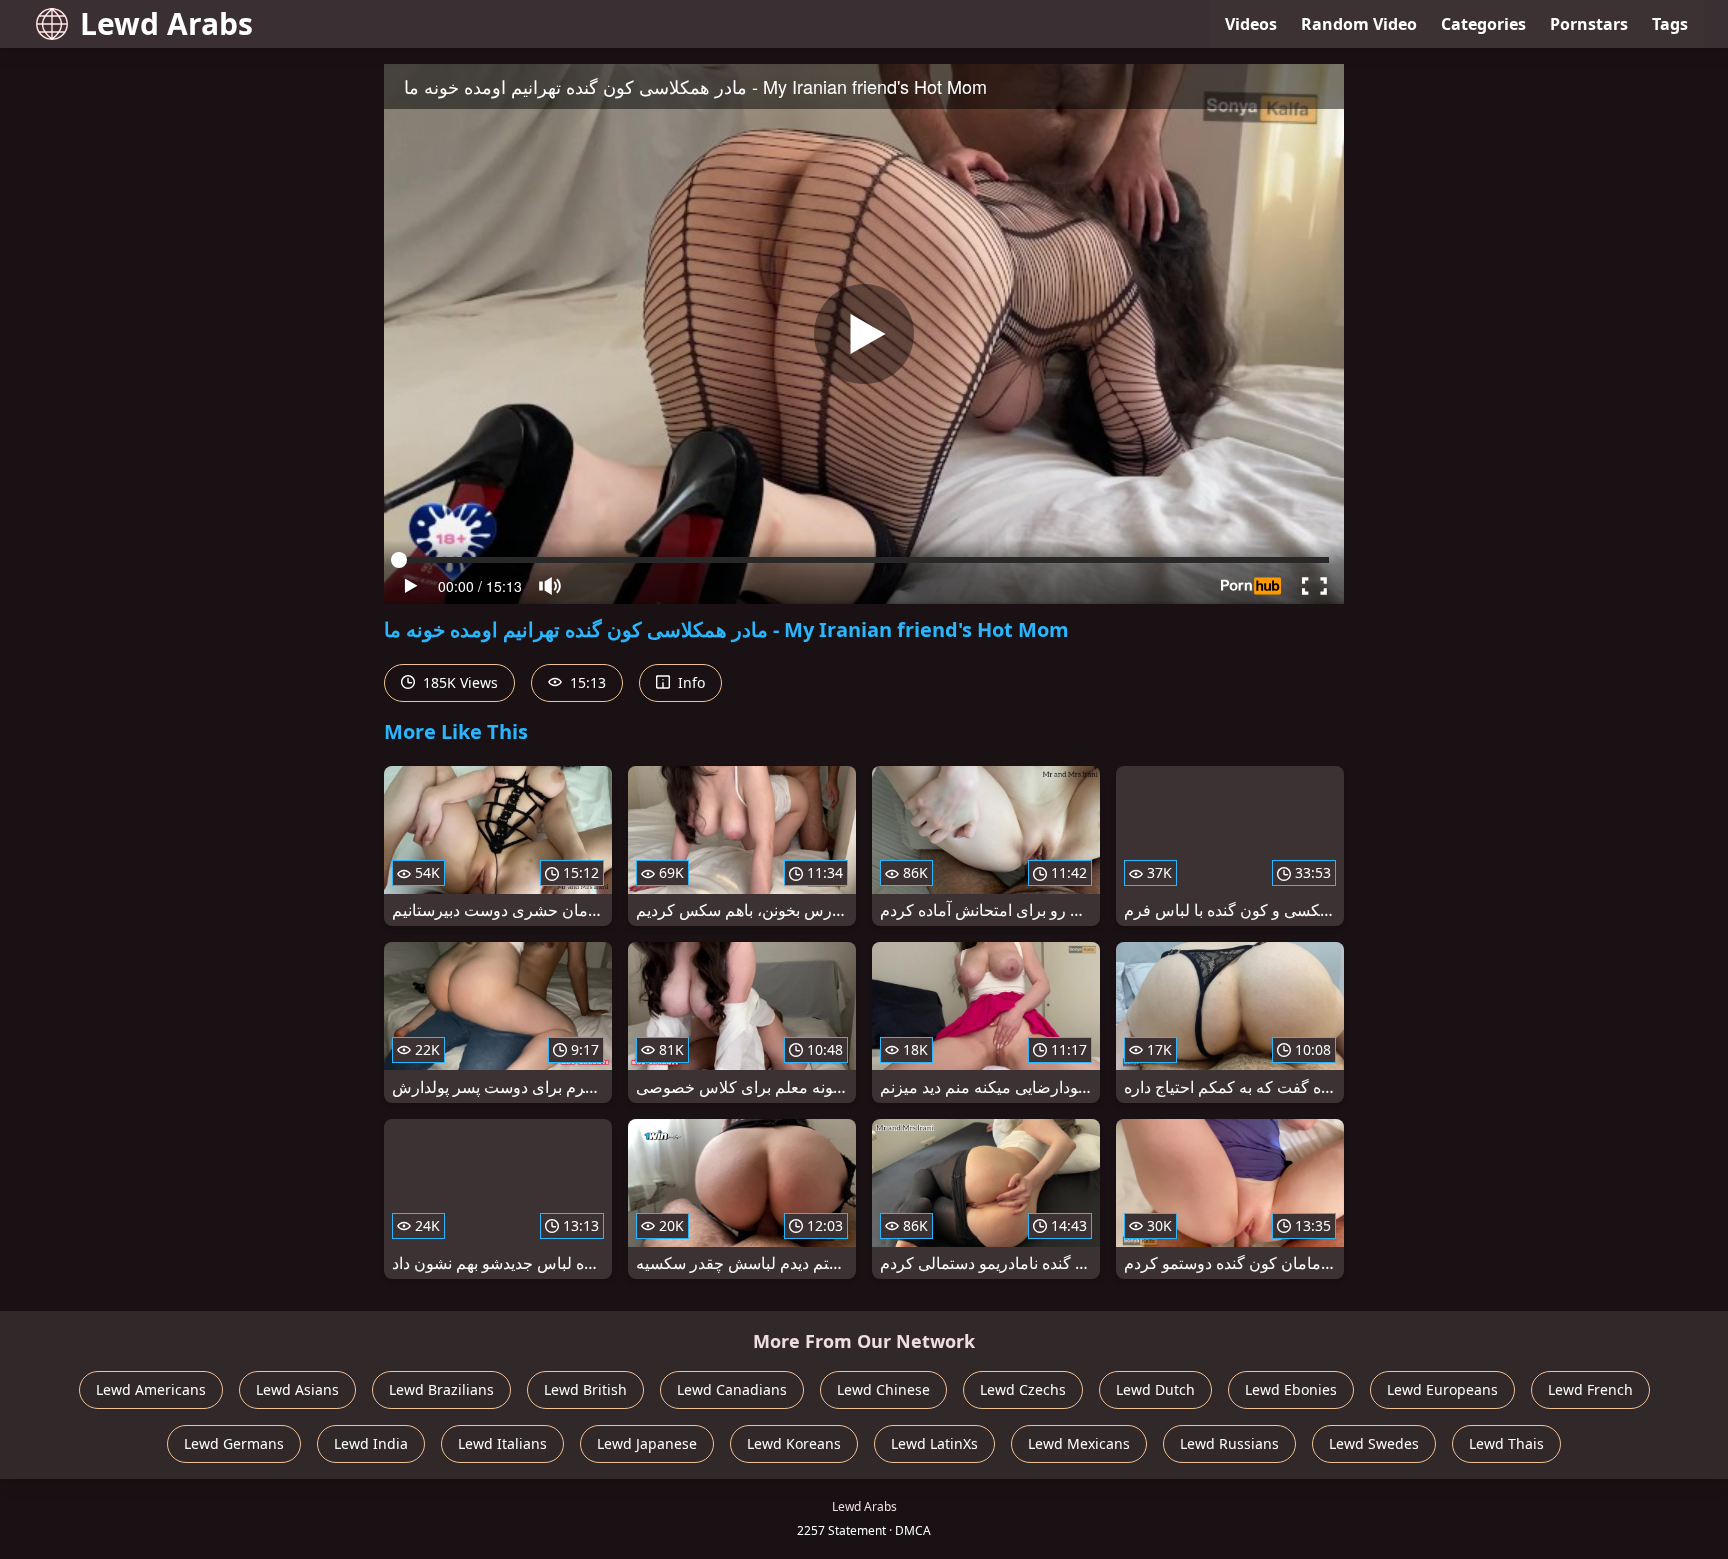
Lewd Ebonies (1291, 1389)
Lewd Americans (151, 1389)
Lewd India (371, 1443)
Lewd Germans (234, 1443)
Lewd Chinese (883, 1389)
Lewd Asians (297, 1389)
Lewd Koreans (794, 1443)
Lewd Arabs (166, 23)
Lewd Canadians (732, 1389)
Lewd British (585, 1389)
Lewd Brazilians (441, 1389)
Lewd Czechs (1023, 1389)
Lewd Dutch (1155, 1389)
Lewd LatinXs (934, 1443)
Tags (1670, 24)
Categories (1483, 24)
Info (689, 682)
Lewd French (1590, 1389)
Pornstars (1589, 24)
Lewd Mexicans (1079, 1443)
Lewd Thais (1506, 1443)
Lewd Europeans (1442, 1389)
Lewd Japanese (647, 1443)
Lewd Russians (1229, 1443)
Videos (1251, 24)
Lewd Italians (502, 1443)
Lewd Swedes (1374, 1443)
